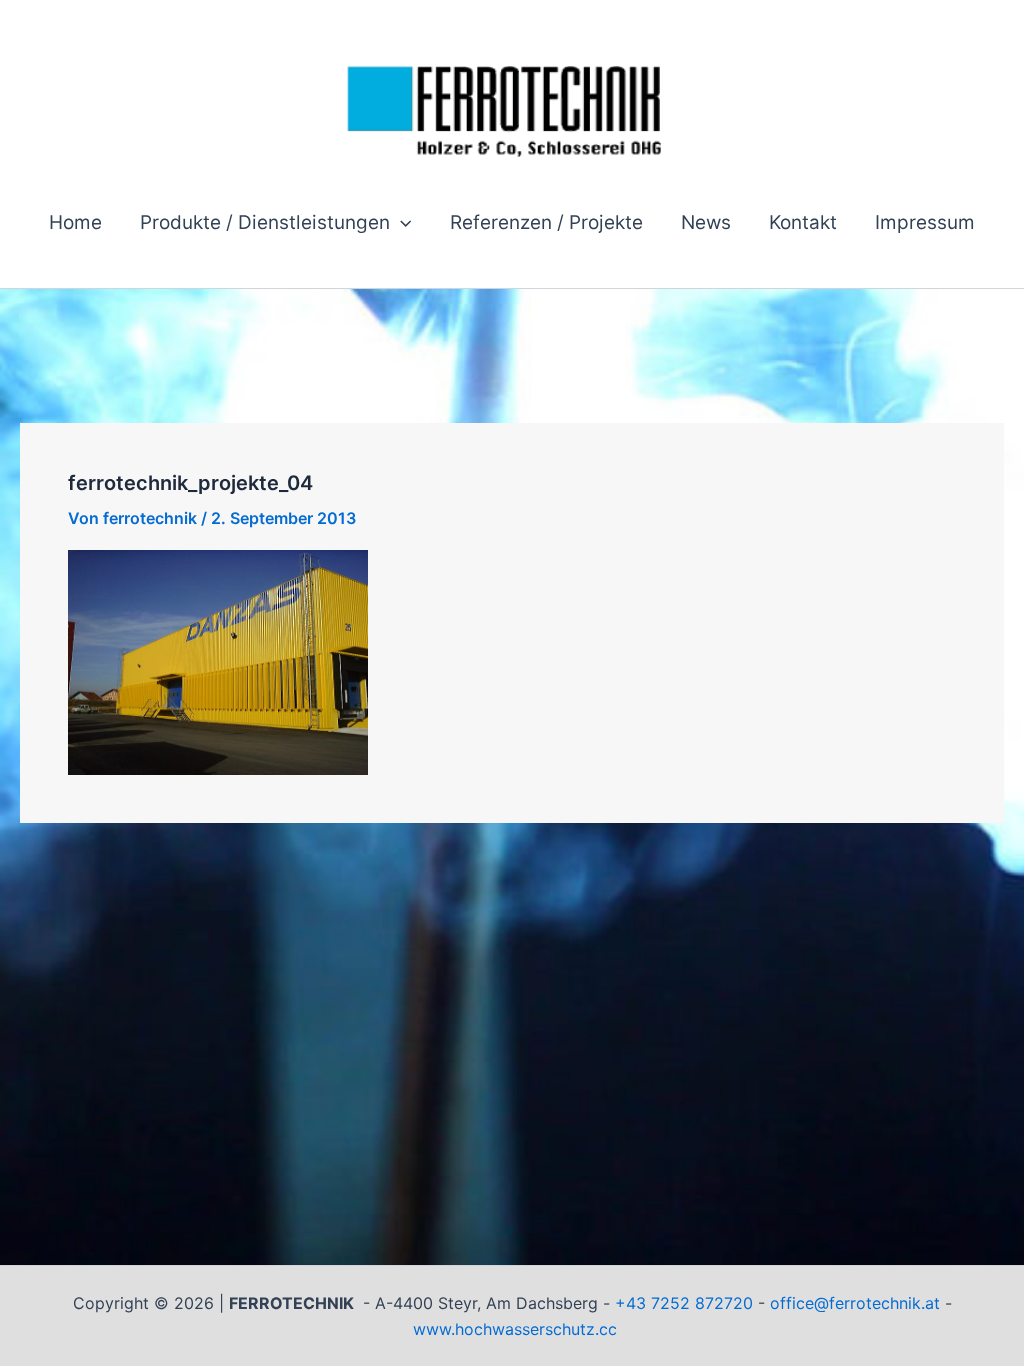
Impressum (925, 222)
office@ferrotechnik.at (855, 1303)
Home (75, 222)
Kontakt (803, 222)
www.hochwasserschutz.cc (515, 1329)
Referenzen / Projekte (546, 222)
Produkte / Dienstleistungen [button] (265, 222)
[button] (400, 223)
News (706, 222)
